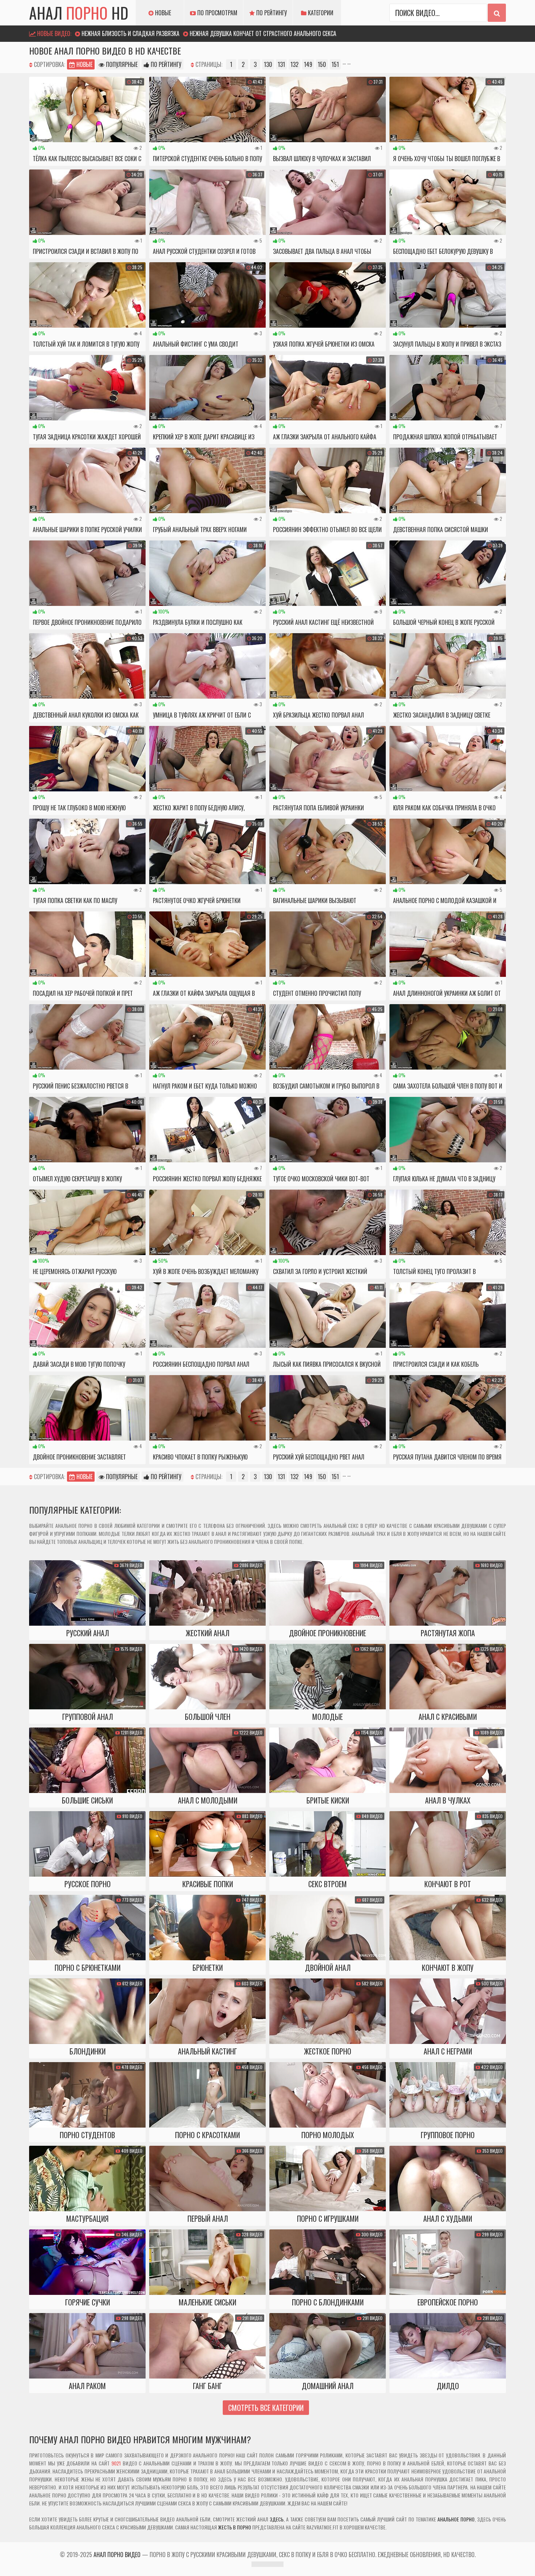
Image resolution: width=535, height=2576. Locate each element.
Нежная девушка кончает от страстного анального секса (263, 33)
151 (335, 64)
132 (294, 64)
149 (308, 64)
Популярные (121, 64)
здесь (277, 2519)
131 (281, 64)
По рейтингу (271, 13)
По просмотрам (217, 13)
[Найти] (497, 13)
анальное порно (456, 2519)
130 (268, 64)
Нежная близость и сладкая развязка (130, 33)
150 (322, 64)
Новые (162, 13)
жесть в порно (235, 2527)
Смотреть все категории (266, 2408)
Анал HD (79, 13)
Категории (320, 13)
